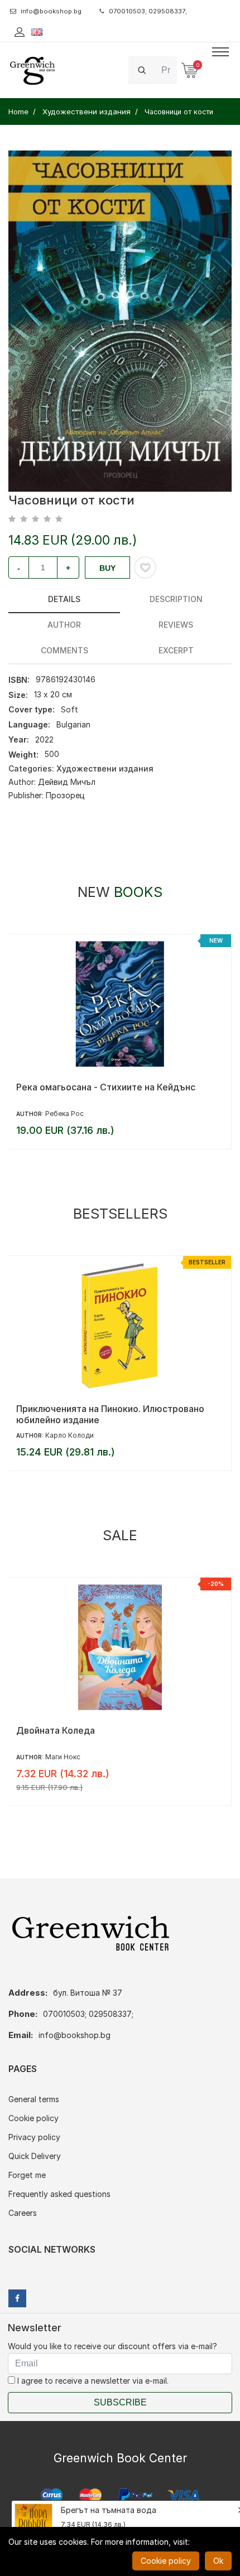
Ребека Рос (64, 1114)
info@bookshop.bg (51, 11)
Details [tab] (64, 599)
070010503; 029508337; (148, 11)
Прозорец (65, 795)
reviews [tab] (176, 625)
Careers (23, 2213)
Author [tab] (64, 625)
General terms (34, 2099)
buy (107, 568)
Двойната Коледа (56, 1730)
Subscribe (120, 2402)
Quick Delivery (35, 2156)
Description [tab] (176, 599)
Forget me (27, 2175)
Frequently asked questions (59, 2194)
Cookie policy (33, 2118)
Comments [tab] (64, 650)
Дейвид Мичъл (67, 782)
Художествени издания (105, 768)
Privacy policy (34, 2137)
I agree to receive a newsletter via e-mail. (92, 2381)
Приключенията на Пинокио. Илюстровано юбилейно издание (110, 1414)
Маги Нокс (63, 1757)
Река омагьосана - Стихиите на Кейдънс (106, 1087)
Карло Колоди (69, 1435)
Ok (218, 2561)
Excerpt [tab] (176, 650)
